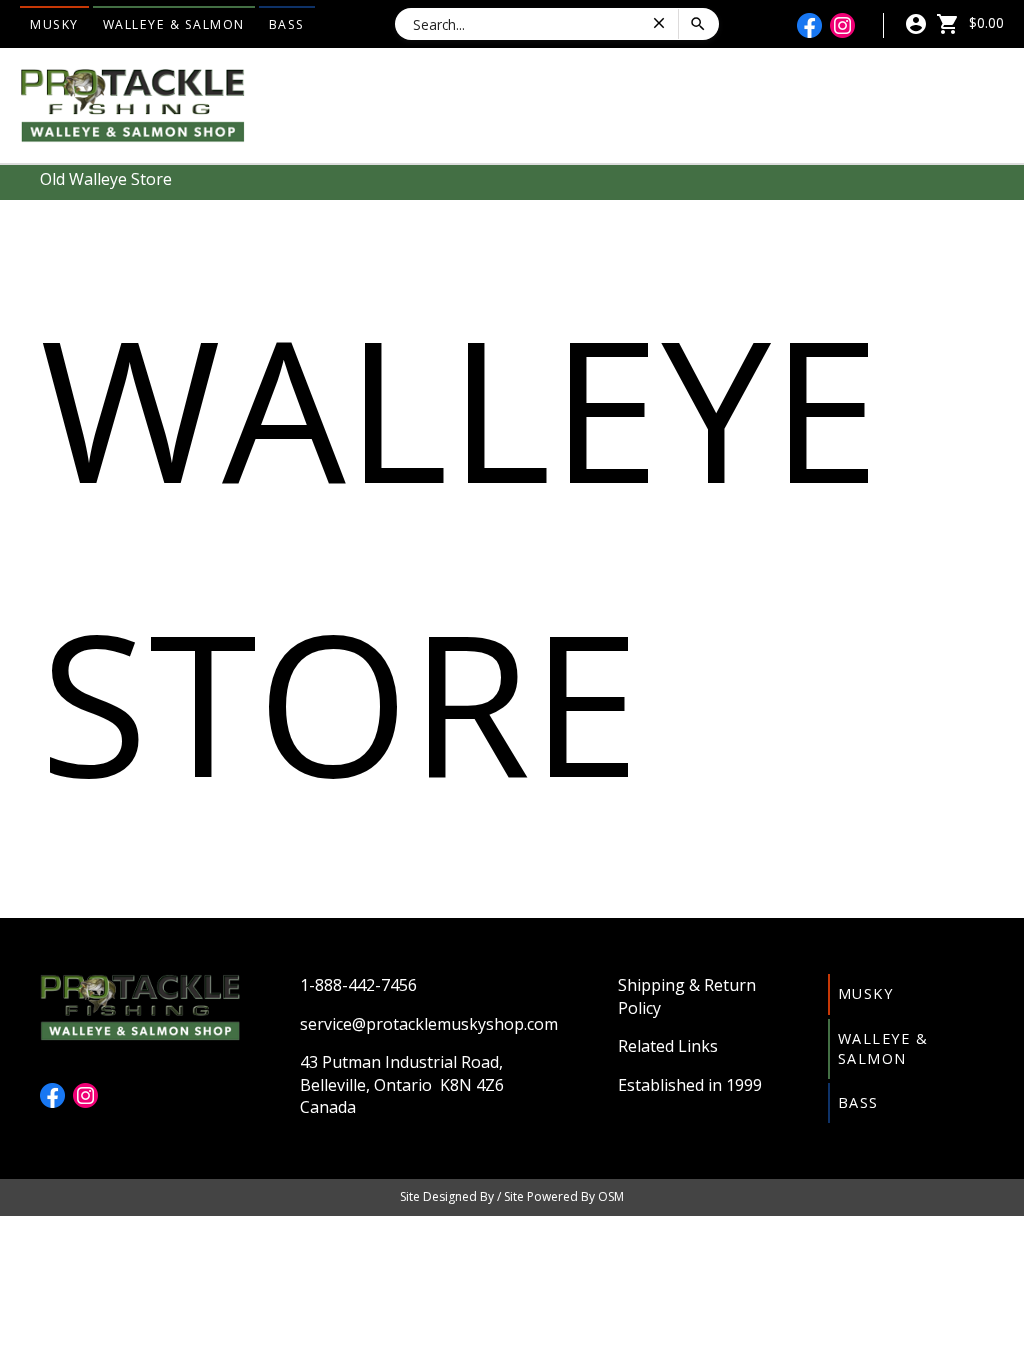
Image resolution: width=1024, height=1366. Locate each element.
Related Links (668, 1046)
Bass (287, 24)
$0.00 (984, 22)
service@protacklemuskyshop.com (429, 1024)
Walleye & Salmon (174, 24)
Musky (54, 24)
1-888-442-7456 (358, 985)
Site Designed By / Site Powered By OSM (512, 1196)
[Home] (132, 104)
